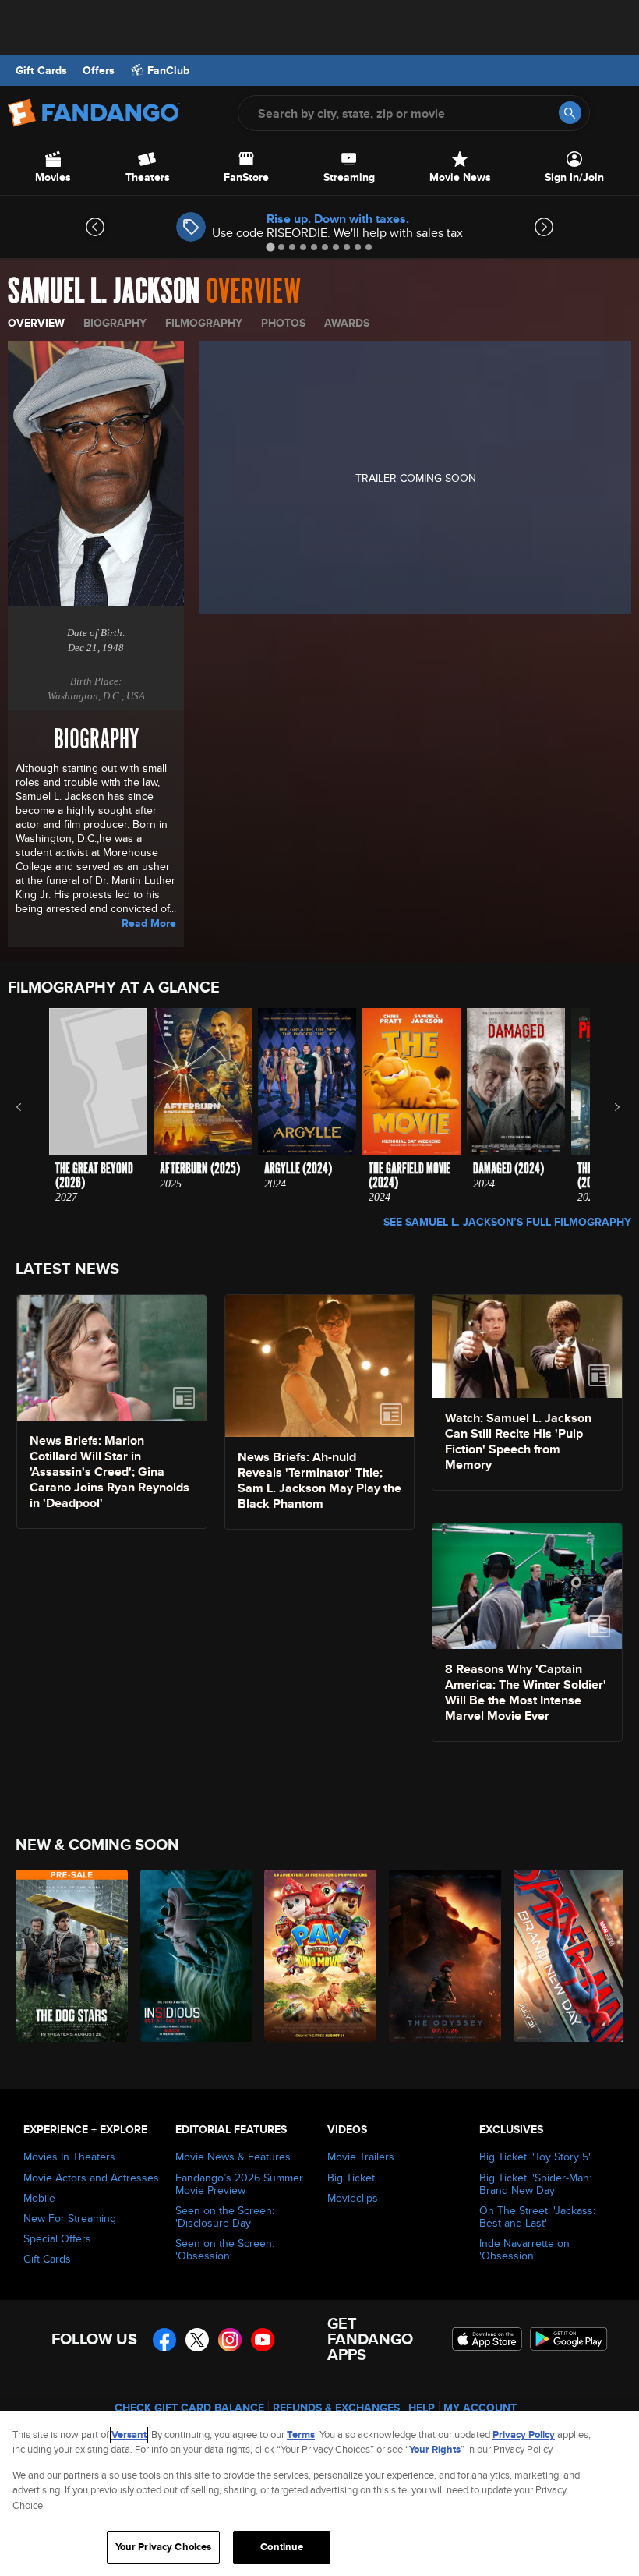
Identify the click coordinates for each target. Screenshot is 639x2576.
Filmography (204, 323)
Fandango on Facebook (164, 2340)
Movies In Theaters (69, 2157)
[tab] (270, 247)
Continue (282, 2547)
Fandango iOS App (487, 2339)
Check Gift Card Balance (189, 2408)
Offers (99, 70)
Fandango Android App (569, 2339)
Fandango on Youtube (263, 2340)
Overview (36, 323)
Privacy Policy (524, 2434)
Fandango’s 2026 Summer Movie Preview (239, 2184)
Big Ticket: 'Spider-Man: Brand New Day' (535, 2184)
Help (422, 2408)
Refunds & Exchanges (336, 2408)
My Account (480, 2408)
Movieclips (353, 2198)
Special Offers (57, 2238)
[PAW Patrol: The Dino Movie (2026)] (318, 1956)
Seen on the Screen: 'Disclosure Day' (225, 2217)
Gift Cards (41, 70)
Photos (283, 323)
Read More (149, 923)
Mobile (39, 2198)
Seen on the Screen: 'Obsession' (225, 2249)
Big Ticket (351, 2178)
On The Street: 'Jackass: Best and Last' (537, 2217)
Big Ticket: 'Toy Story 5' (535, 2157)
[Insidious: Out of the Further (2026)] (194, 1956)
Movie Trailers (361, 2157)
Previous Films (32, 1107)
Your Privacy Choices (164, 2547)
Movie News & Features (233, 2157)
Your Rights (435, 2449)
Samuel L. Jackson (104, 292)
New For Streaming (70, 2218)
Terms (301, 2434)
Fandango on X (197, 2340)
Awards (347, 323)
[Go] (570, 113)
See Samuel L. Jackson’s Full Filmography (507, 1222)
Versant (129, 2434)
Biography (115, 323)
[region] (319, 2494)
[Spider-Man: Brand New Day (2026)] (567, 1956)
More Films (607, 1107)
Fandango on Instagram (230, 2340)
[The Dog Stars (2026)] (69, 1956)
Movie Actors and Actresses (91, 2178)
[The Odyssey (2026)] (442, 1956)
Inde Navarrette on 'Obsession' (524, 2249)
